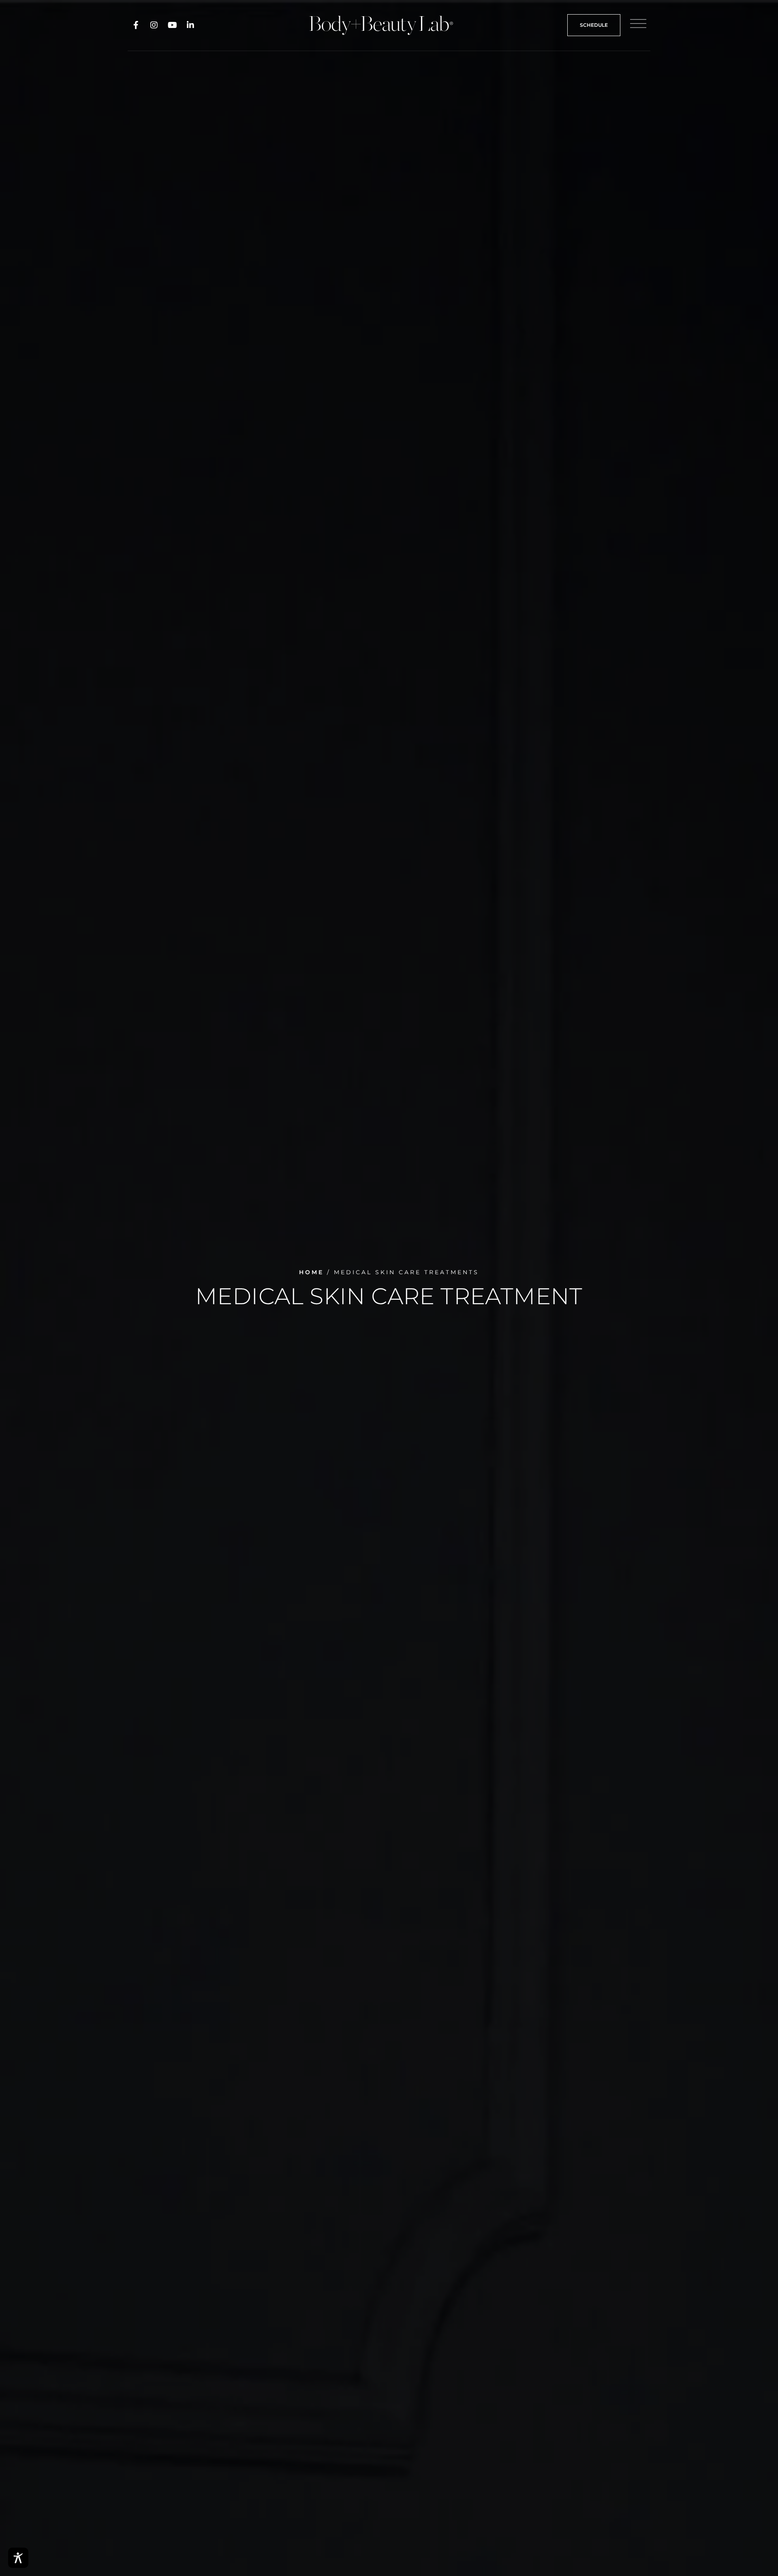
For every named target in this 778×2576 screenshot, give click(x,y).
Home (311, 1272)
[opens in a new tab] (136, 25)
